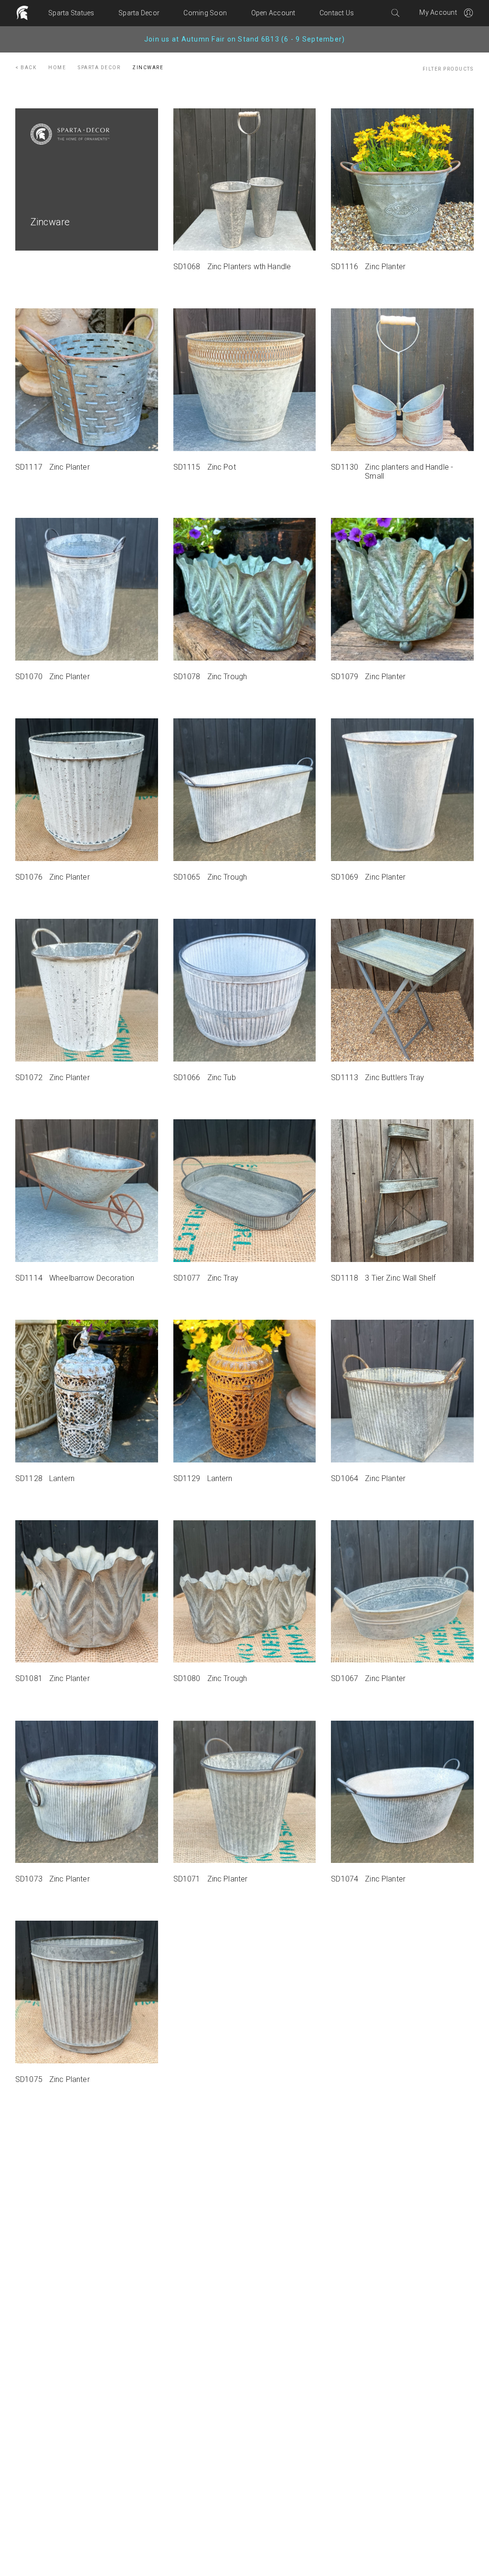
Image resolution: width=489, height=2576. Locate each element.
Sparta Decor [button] (139, 13)
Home (57, 68)
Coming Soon (205, 13)
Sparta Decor (99, 68)
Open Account (273, 13)
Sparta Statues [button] (71, 13)
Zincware (148, 68)
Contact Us (337, 13)
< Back (26, 68)
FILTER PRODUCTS (448, 69)
